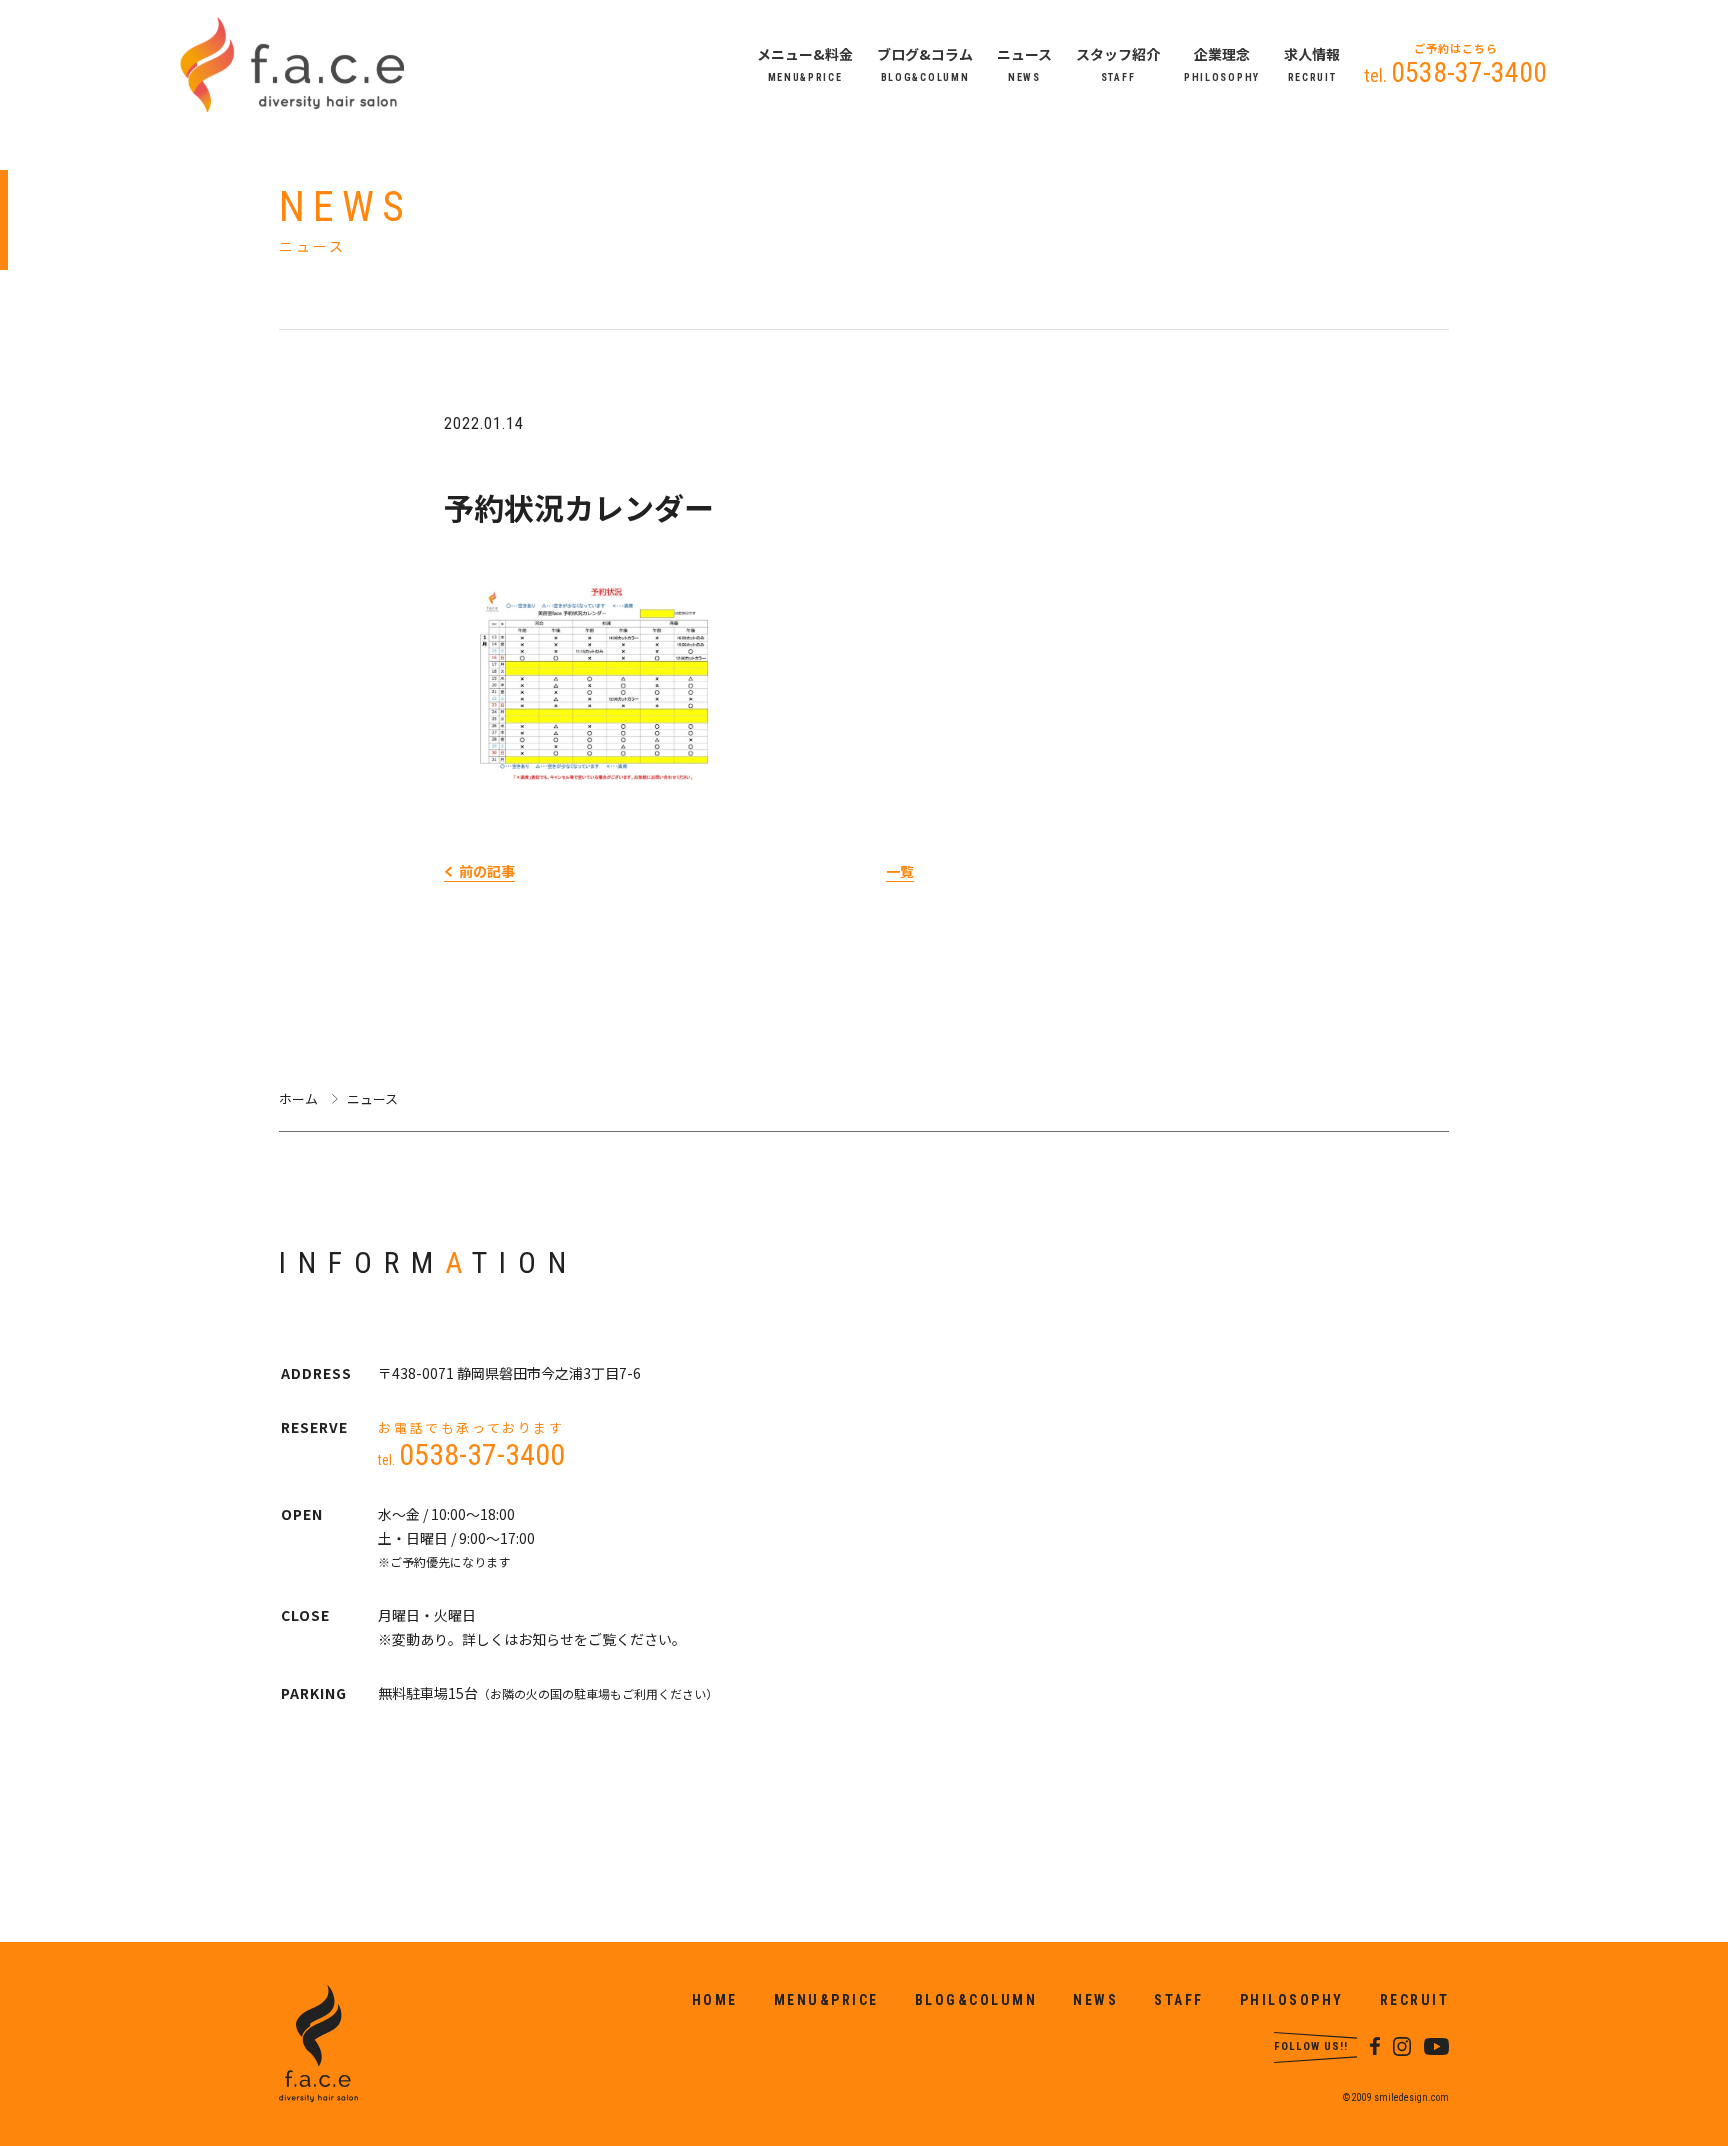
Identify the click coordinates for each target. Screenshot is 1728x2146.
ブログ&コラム (925, 65)
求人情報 (1312, 65)
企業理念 (1222, 65)
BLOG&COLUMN (976, 2000)
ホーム (298, 1098)
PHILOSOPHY (1292, 2000)
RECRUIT (1415, 2000)
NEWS (1095, 2000)
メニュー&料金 (805, 65)
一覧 (900, 871)
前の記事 (487, 871)
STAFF (1179, 2000)
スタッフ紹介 (1118, 65)
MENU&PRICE (826, 2000)
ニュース (1024, 65)
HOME (715, 2000)
